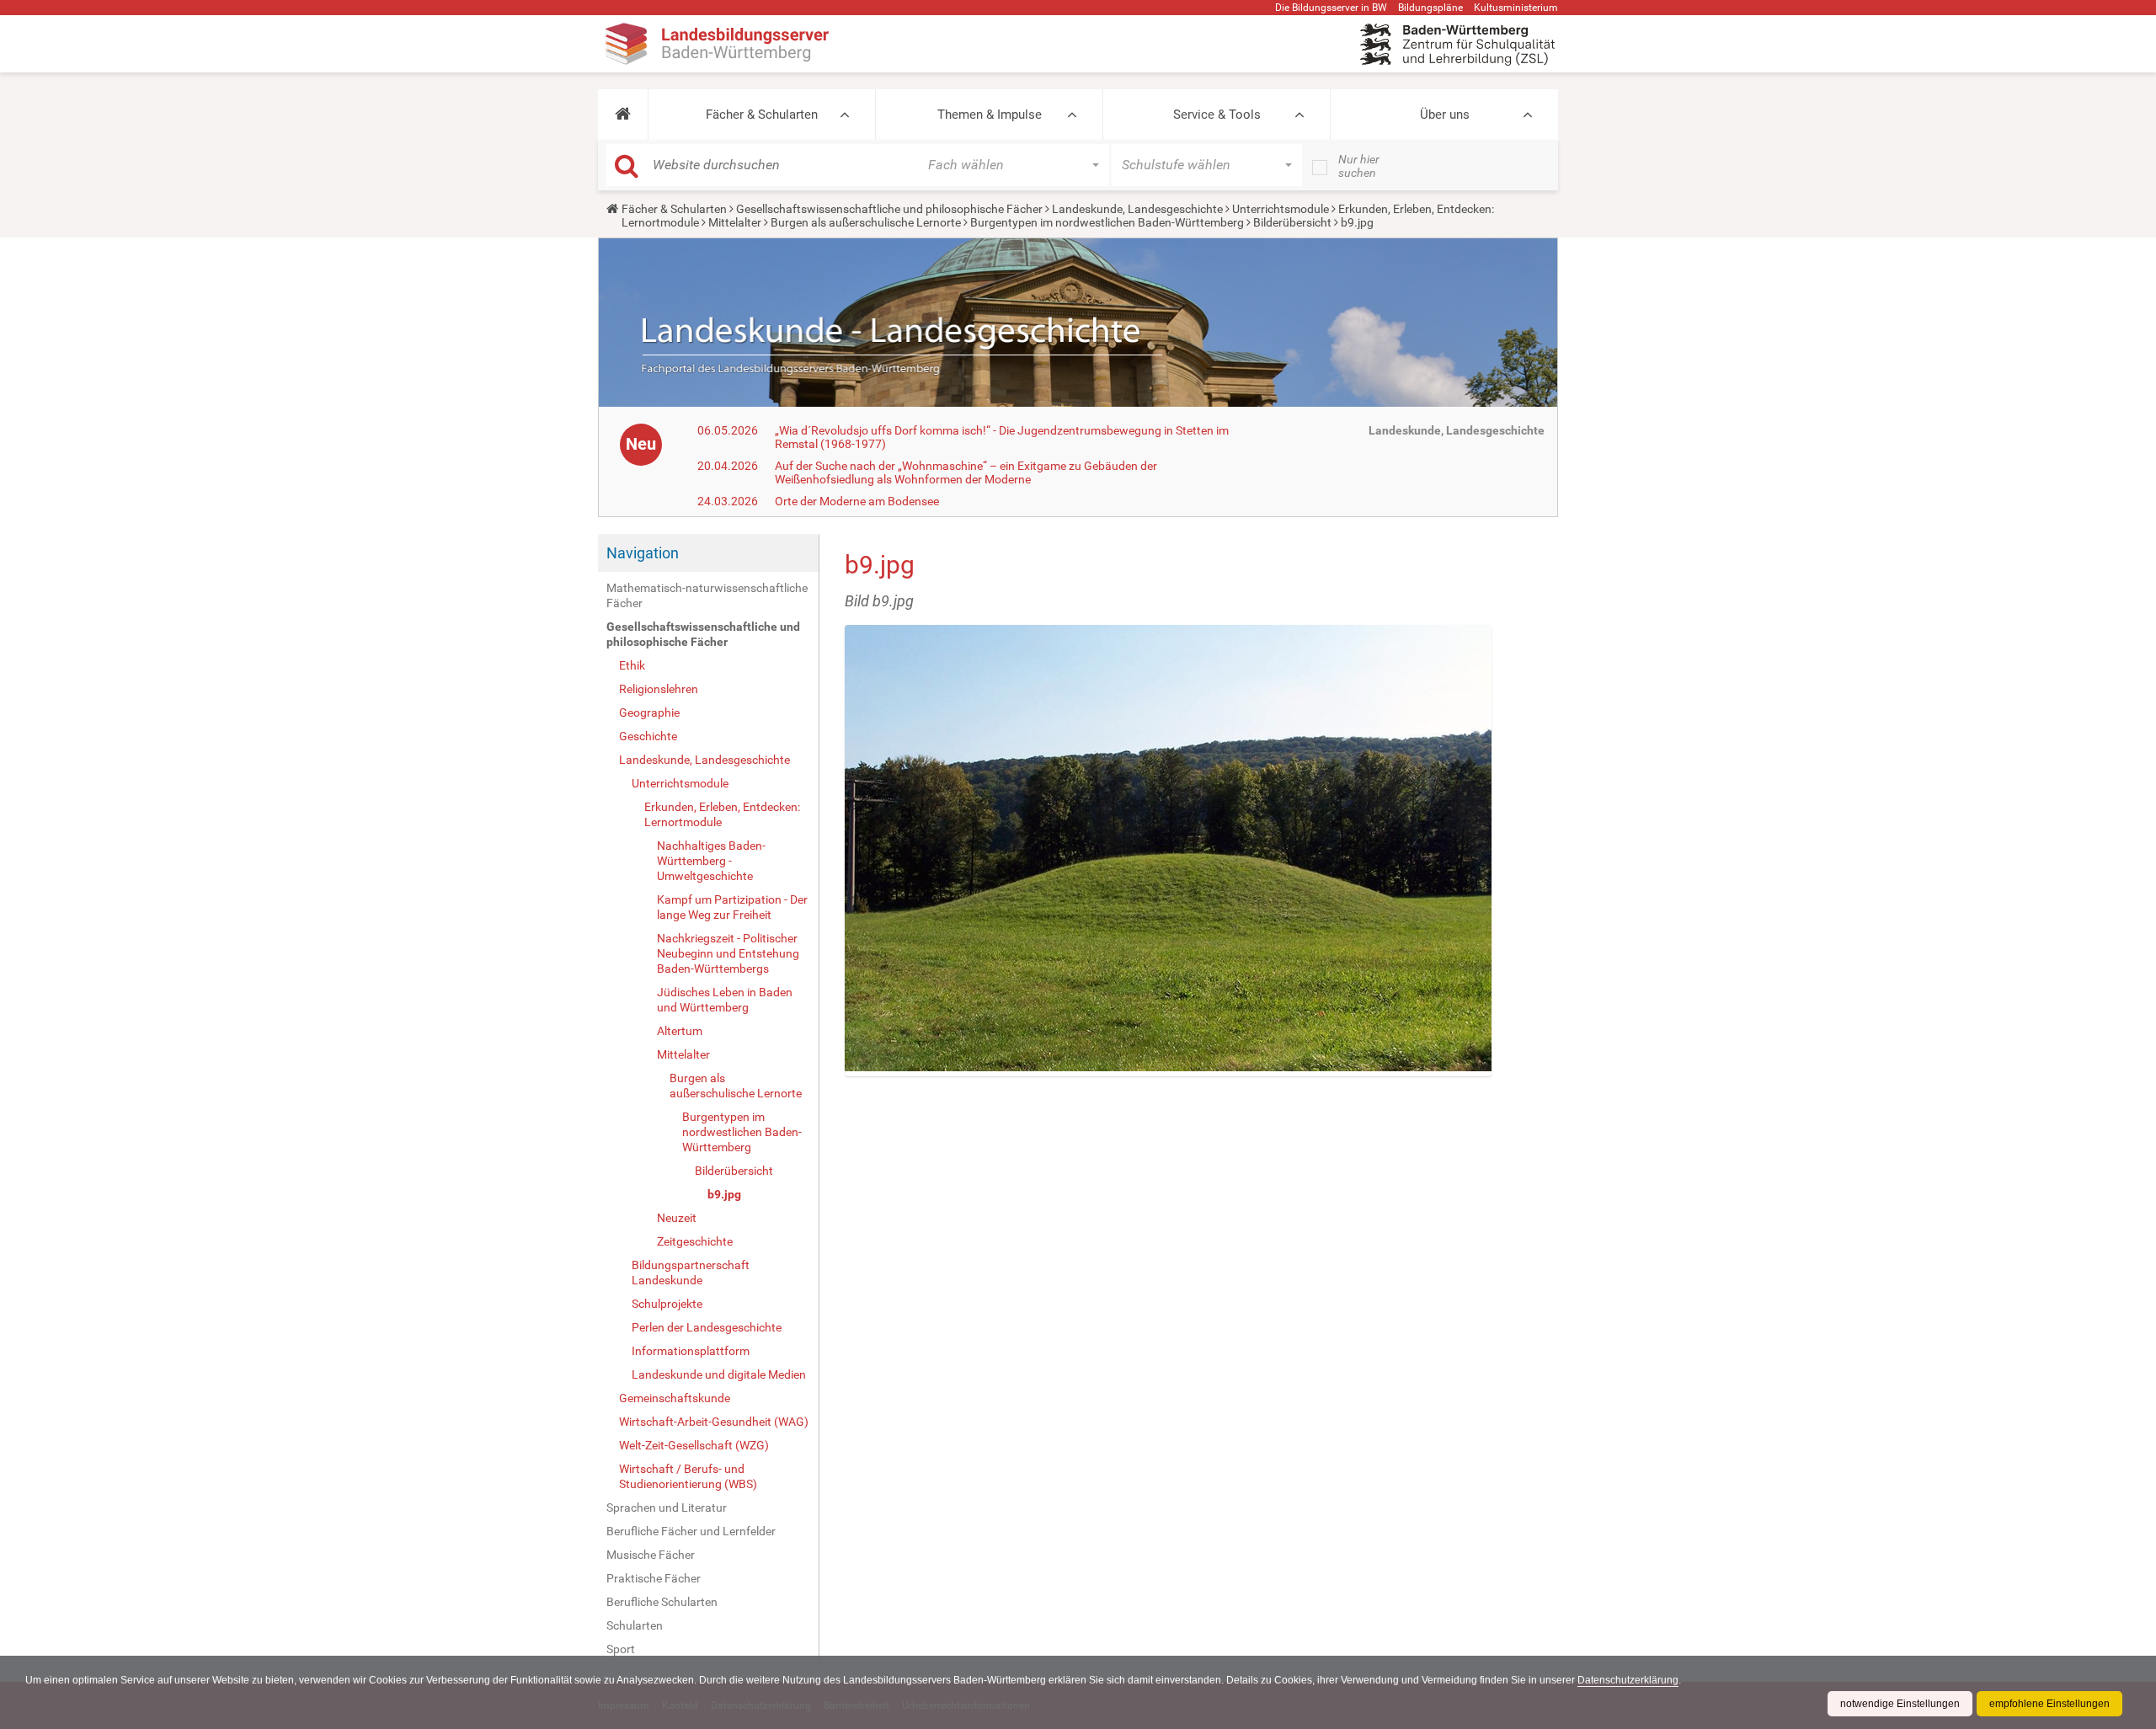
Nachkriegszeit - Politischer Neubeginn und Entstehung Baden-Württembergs (728, 953)
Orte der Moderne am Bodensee (857, 501)
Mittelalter (735, 222)
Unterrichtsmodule (1281, 209)
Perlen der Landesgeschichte (707, 1327)
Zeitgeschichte (695, 1241)
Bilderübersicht (1292, 222)
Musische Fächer (651, 1555)
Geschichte (648, 736)
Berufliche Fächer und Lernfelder (691, 1531)
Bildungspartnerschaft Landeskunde (691, 1273)
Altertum (680, 1031)
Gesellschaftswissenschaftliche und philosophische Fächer (889, 209)
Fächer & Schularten (762, 115)
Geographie (649, 712)
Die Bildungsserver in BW (1331, 8)
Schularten (635, 1625)
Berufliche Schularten (662, 1602)
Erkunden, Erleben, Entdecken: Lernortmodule (722, 814)
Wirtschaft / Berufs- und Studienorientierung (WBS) (688, 1476)
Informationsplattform (691, 1351)
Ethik (632, 665)
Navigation (643, 553)
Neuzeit (677, 1218)
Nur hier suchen (1359, 166)
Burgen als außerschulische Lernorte (866, 222)
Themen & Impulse (990, 115)
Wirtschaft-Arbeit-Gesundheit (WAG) (714, 1422)
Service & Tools (1217, 115)
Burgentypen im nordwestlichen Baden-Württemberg (1107, 222)
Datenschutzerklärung (1628, 1680)
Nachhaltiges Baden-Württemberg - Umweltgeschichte (711, 861)
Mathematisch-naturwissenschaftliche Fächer (707, 595)
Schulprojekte (667, 1304)
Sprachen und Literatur (667, 1508)
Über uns (1445, 115)
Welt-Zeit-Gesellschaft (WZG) (694, 1445)
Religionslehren (659, 689)
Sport (621, 1649)
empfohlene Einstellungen (2049, 1704)
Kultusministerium (1516, 8)
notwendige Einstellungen (1900, 1704)
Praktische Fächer (654, 1578)
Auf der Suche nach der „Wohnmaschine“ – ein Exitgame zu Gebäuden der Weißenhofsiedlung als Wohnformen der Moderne (966, 472)
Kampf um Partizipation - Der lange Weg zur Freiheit (732, 907)
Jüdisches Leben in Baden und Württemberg (725, 1000)
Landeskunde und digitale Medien (719, 1374)
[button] (623, 115)
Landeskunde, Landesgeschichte (1137, 209)
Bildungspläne (1430, 8)
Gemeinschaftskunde (675, 1398)
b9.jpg (724, 1194)
